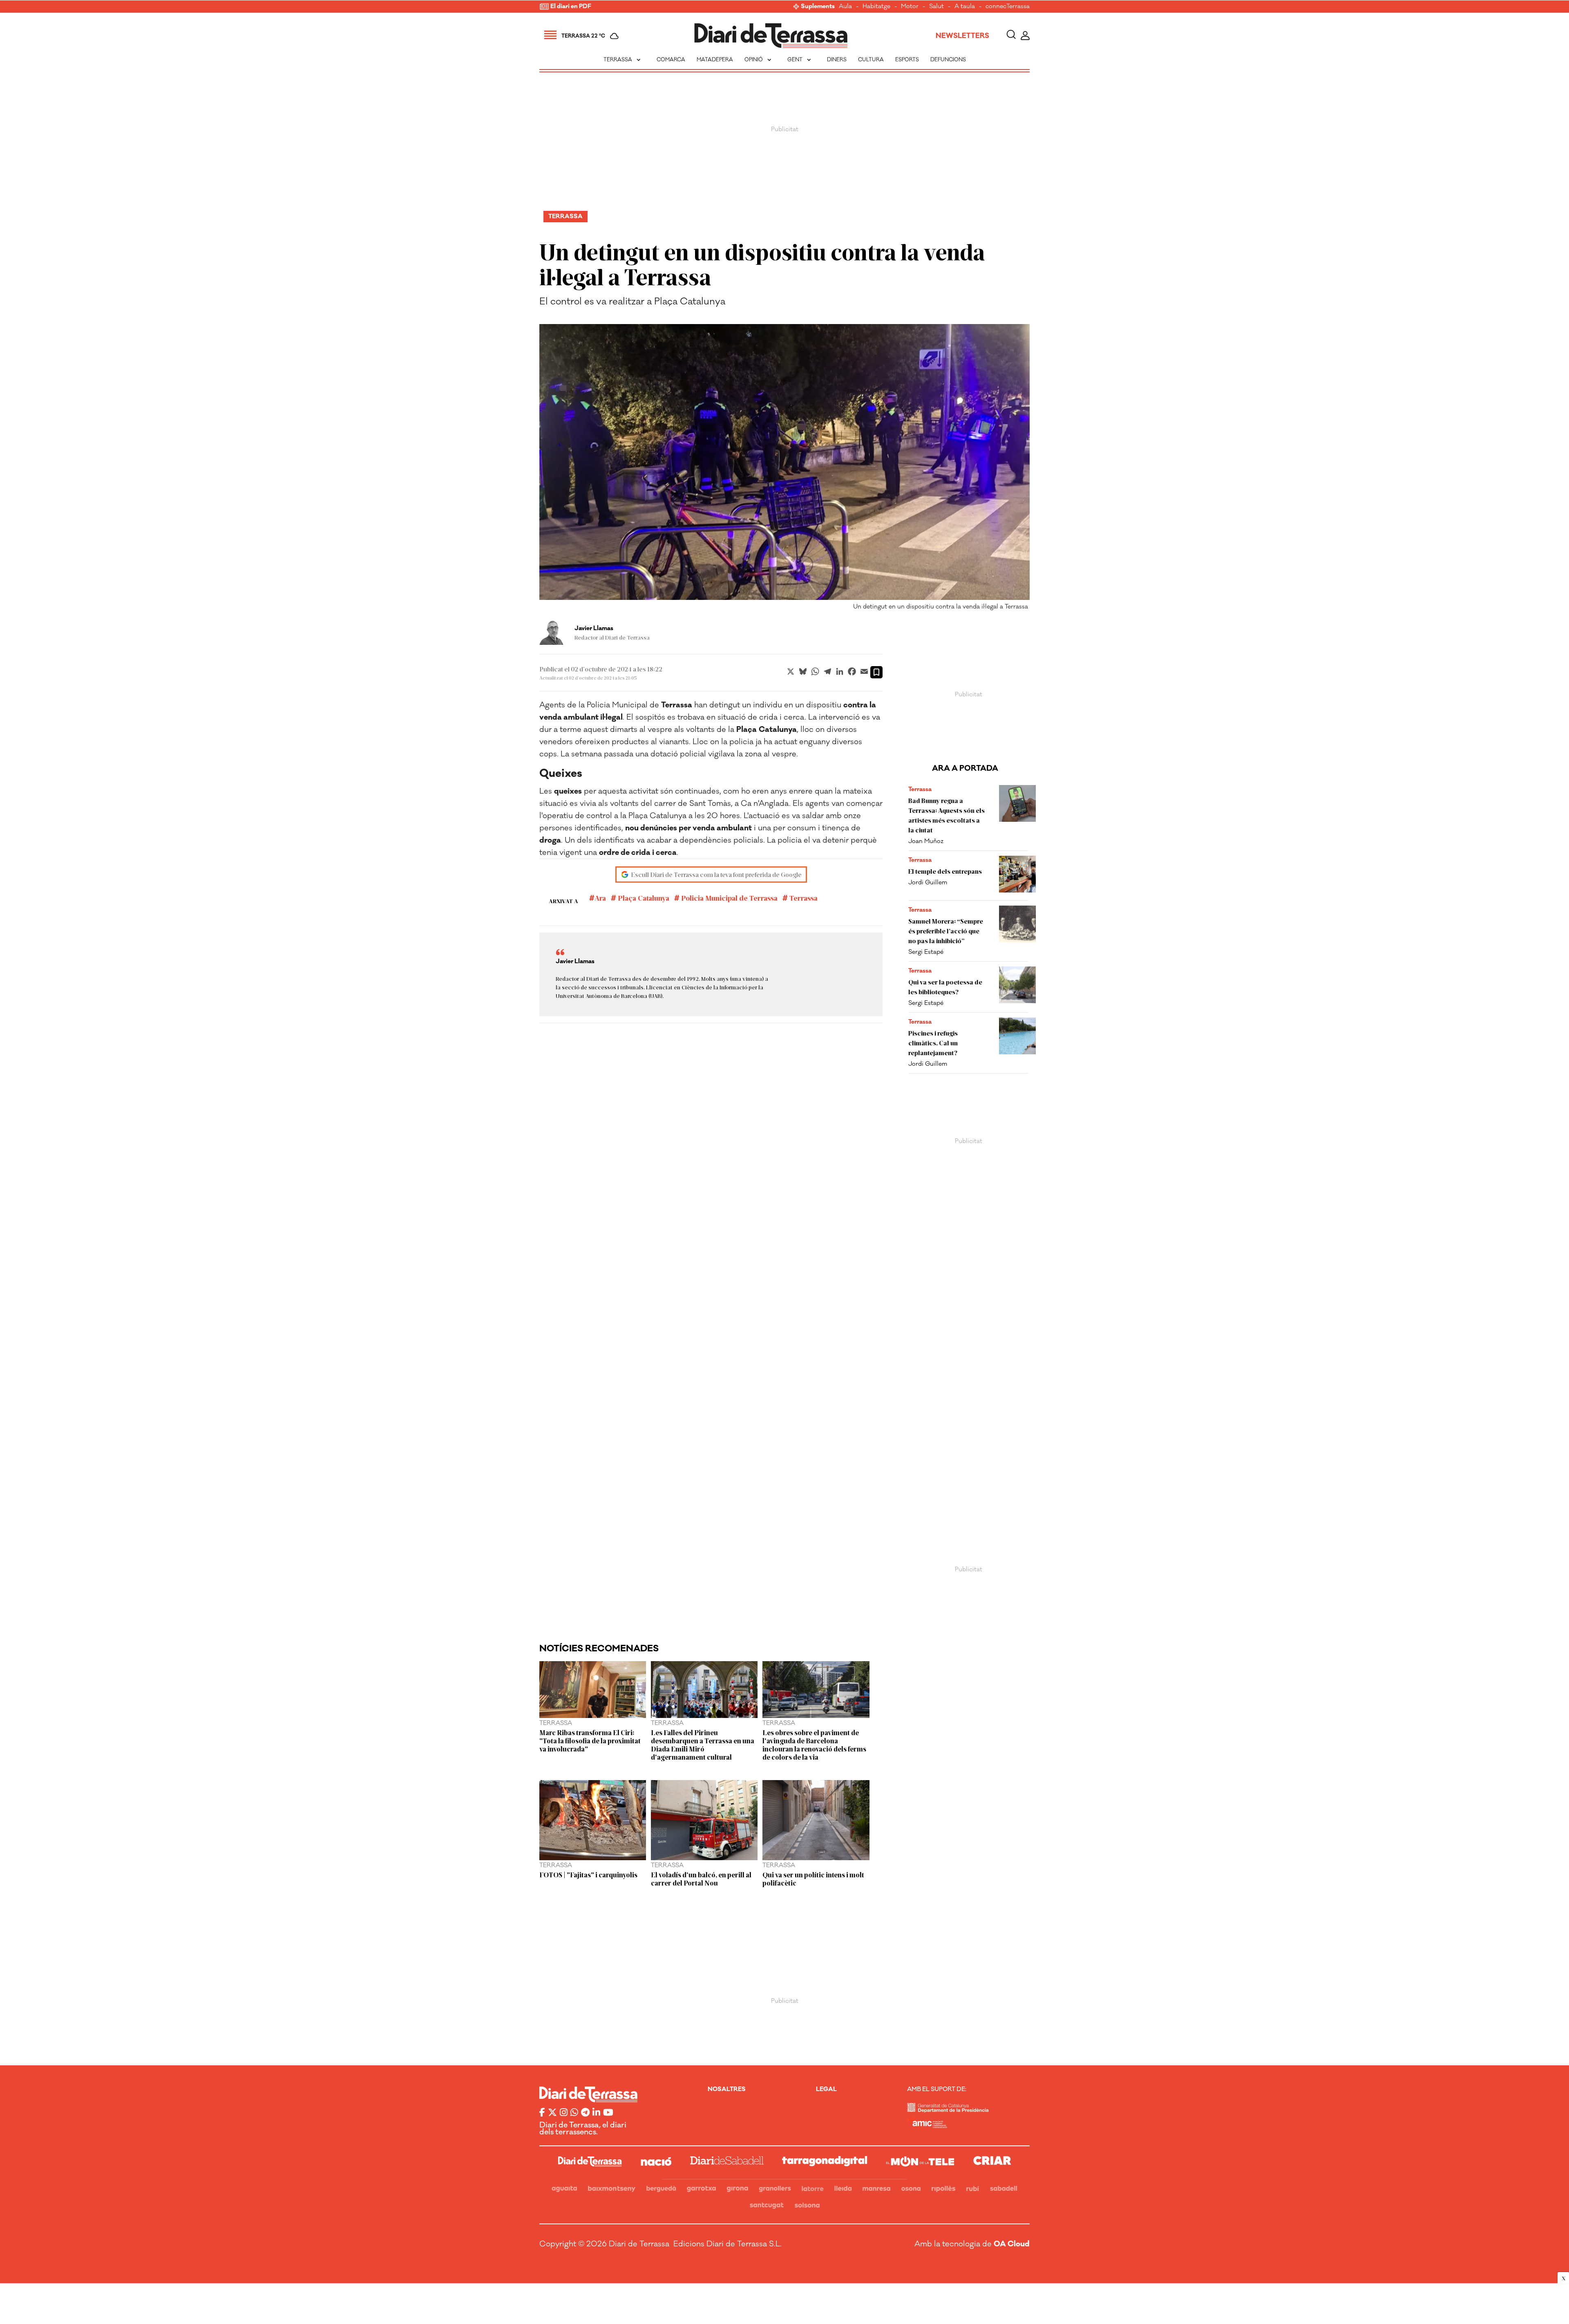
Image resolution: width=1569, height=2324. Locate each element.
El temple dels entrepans (945, 871)
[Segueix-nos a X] (552, 2113)
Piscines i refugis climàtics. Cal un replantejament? (933, 1043)
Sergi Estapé (926, 952)
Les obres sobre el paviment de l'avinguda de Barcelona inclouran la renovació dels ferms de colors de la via (814, 1745)
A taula (965, 7)
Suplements (818, 7)
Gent (800, 60)
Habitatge (876, 7)
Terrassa (623, 60)
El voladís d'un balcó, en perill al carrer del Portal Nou (701, 1879)
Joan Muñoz (926, 841)
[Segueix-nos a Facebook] (542, 2113)
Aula (845, 7)
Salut (936, 7)
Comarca (671, 60)
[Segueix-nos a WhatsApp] (574, 2113)
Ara (600, 898)
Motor (910, 7)
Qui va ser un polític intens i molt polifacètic (813, 1879)
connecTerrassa (1008, 7)
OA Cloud (1012, 2244)
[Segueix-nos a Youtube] (608, 2113)
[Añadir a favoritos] (876, 672)
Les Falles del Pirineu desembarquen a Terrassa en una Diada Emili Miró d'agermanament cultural (703, 1745)
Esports (907, 60)
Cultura (871, 60)
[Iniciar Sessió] (1025, 36)
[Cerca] (1011, 36)
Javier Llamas (594, 629)
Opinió (759, 60)
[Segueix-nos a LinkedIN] (596, 2113)
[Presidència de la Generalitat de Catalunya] (948, 2110)
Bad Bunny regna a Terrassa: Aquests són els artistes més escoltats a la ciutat (947, 815)
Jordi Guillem (928, 882)
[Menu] (550, 36)
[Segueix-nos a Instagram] (564, 2113)
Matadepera (715, 60)
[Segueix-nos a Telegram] (585, 2113)
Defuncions (948, 60)
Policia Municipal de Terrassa (729, 898)
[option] (784, 469)
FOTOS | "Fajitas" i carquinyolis (588, 1874)
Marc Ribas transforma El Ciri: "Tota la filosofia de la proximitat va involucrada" (590, 1740)
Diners (837, 60)
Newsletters (962, 36)
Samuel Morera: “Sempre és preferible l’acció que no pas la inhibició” (946, 931)
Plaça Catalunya (643, 898)
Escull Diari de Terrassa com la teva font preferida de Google (716, 874)
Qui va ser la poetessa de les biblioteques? (945, 987)
